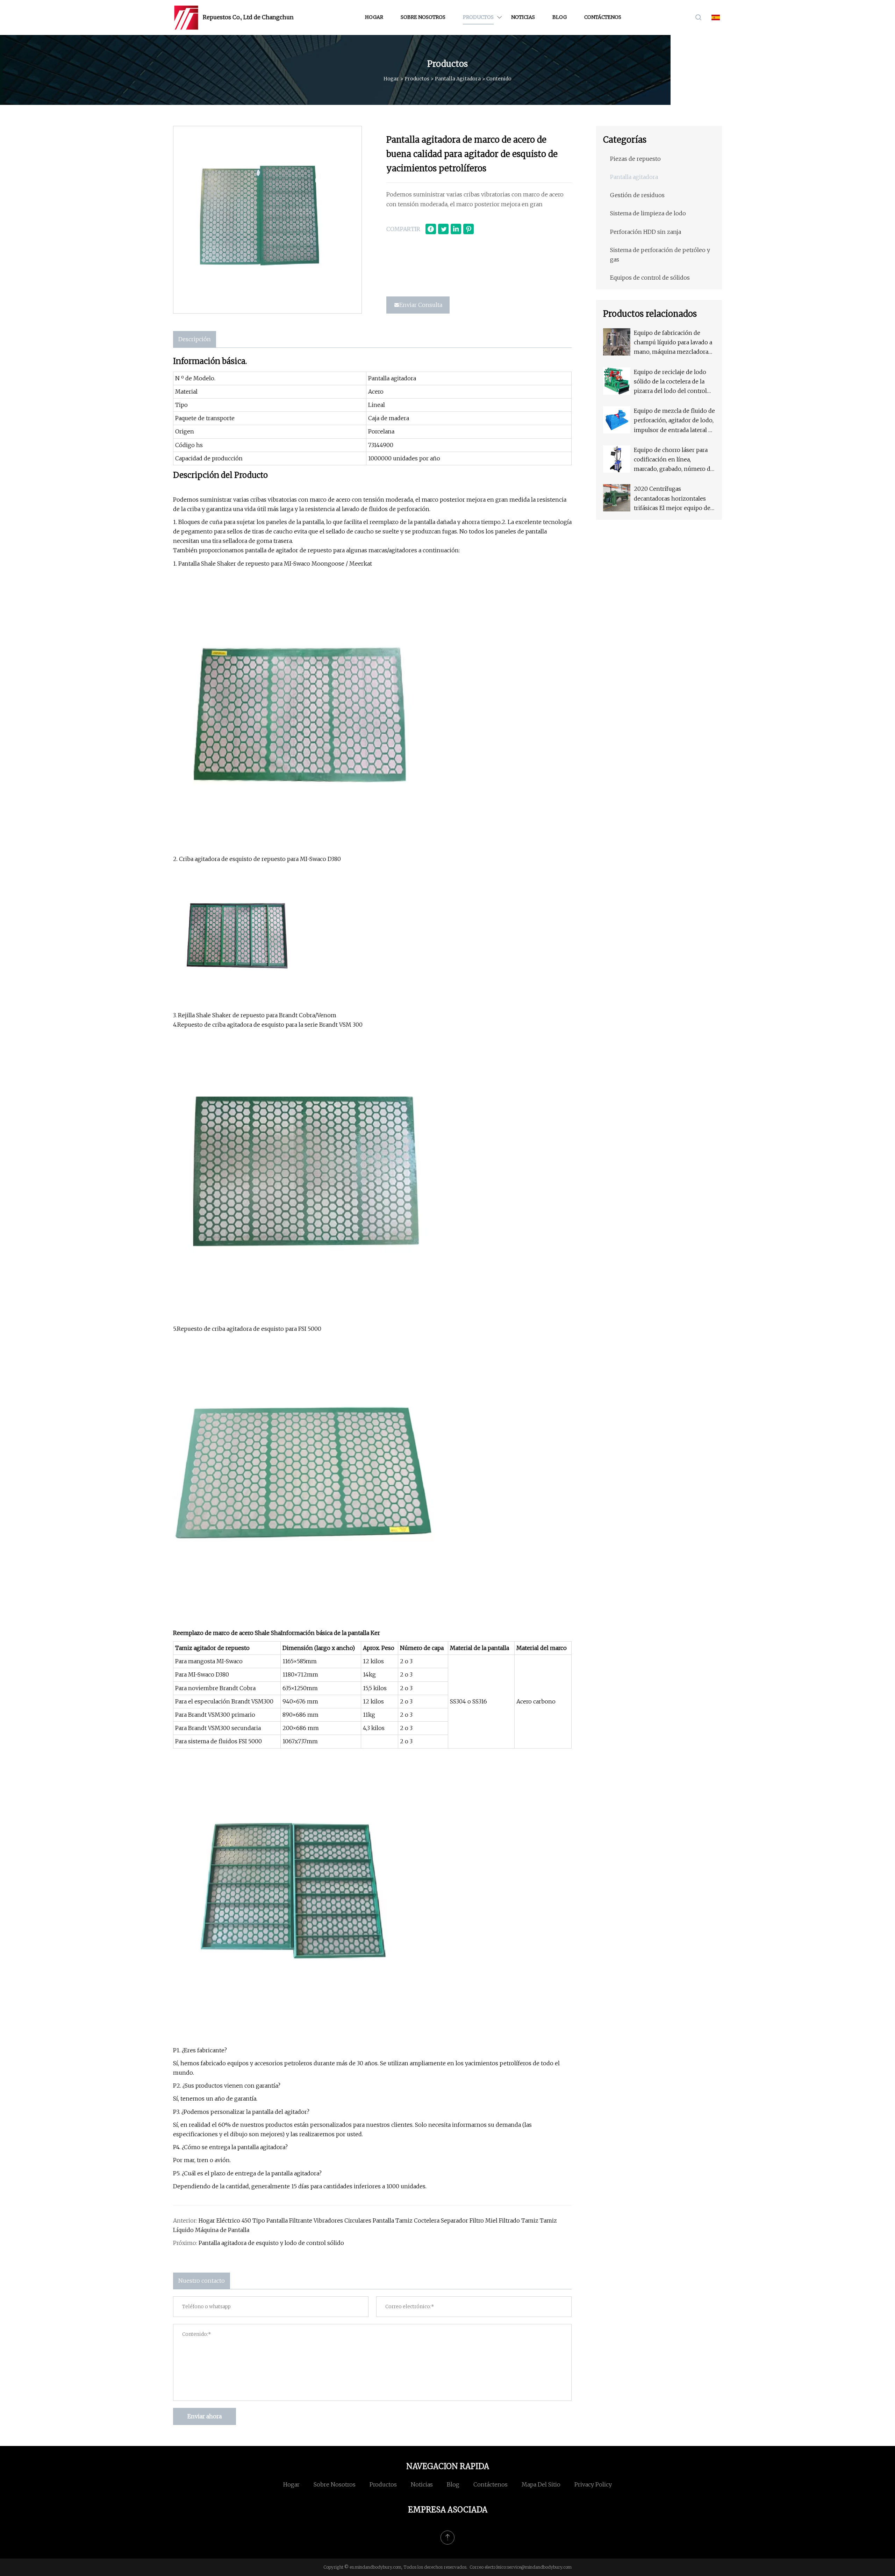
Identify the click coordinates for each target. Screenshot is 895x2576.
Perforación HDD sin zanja (646, 232)
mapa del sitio (541, 2484)
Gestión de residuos (637, 195)
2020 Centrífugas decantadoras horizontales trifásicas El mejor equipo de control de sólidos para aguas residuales (673, 499)
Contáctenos (603, 17)
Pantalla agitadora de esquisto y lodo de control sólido (271, 2243)
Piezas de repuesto (635, 159)
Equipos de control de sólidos (650, 278)
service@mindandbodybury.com (539, 2567)
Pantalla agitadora (458, 79)
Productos (478, 17)
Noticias (523, 17)
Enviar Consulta (421, 305)
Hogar (374, 17)
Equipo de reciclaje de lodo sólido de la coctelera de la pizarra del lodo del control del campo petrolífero (670, 382)
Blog (560, 17)
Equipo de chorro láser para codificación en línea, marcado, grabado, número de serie (674, 460)
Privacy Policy (593, 2484)
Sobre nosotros (423, 17)
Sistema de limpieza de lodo (648, 213)
